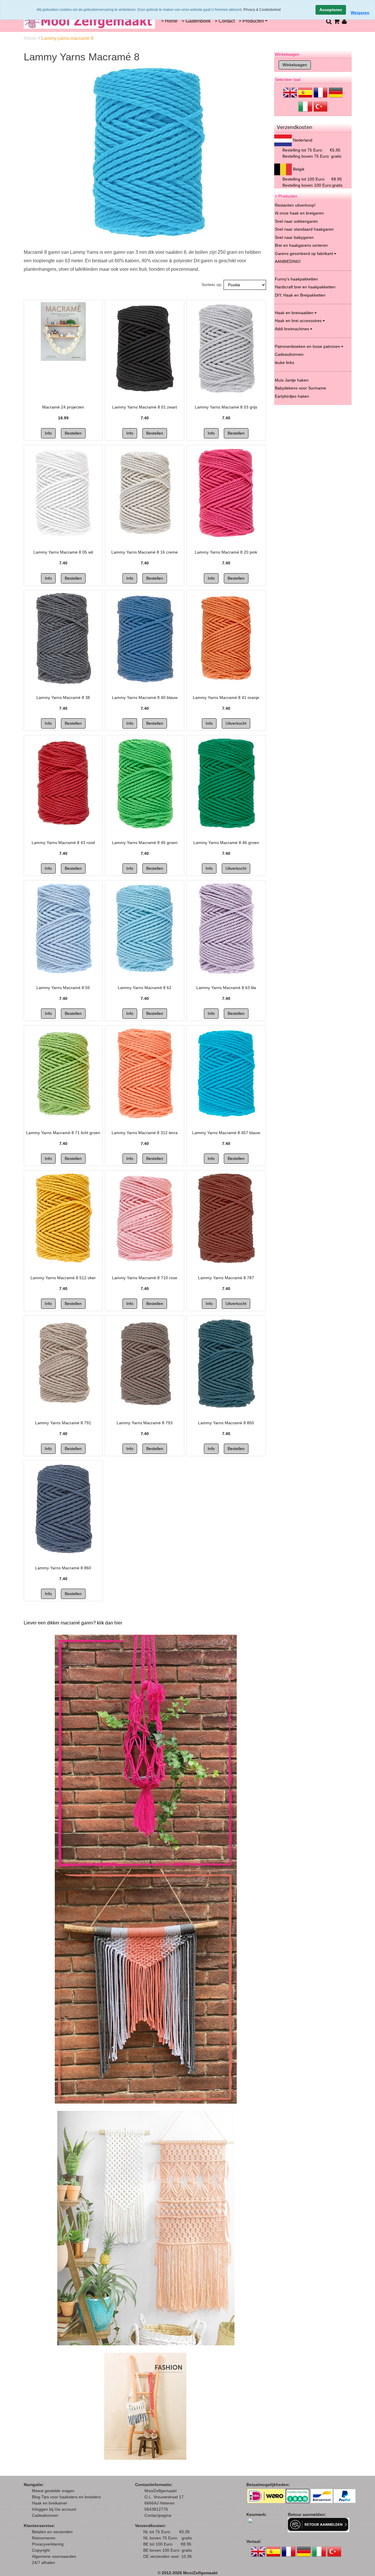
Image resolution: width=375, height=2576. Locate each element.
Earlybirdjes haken (292, 396)
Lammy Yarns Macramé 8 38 (63, 697)
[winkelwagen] (336, 21)
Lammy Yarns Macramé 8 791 (63, 1423)
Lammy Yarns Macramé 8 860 (63, 1568)
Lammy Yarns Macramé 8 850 (226, 1423)
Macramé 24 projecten (63, 407)
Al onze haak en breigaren (299, 213)
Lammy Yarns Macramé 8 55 (63, 988)
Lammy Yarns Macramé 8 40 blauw (145, 697)
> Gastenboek (196, 21)
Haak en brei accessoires (298, 321)
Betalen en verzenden (52, 2532)
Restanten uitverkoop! (295, 205)
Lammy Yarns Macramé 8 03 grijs (226, 407)
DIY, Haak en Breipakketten (300, 295)
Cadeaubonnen (289, 354)
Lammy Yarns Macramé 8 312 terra (145, 1133)
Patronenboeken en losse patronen (307, 346)
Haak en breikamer (50, 2503)
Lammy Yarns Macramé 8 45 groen (145, 843)
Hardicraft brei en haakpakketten (305, 287)
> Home (169, 21)
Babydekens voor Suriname (300, 388)
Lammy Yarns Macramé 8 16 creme (145, 552)
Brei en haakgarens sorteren (301, 245)
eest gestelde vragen (55, 2491)
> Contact (225, 21)
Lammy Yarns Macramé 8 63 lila (226, 988)
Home (31, 38)
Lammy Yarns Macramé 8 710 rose (145, 1278)
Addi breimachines (292, 329)
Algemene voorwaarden (54, 2556)
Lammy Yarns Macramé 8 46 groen (226, 843)
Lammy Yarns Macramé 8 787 (226, 1278)
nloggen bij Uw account (55, 2509)
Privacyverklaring (48, 2544)
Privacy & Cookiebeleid (262, 10)
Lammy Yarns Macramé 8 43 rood (63, 843)
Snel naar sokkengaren (296, 221)
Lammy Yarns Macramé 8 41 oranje (226, 697)
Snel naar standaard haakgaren (304, 229)
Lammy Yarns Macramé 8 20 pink (226, 552)
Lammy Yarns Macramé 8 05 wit (63, 552)
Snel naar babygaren (294, 237)
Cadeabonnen (45, 2515)
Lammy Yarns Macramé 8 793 (145, 1423)
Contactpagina (158, 2515)
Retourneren (44, 2538)
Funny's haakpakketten (296, 279)
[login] (344, 21)
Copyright (41, 2550)
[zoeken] (329, 21)
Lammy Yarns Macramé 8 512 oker (63, 1278)
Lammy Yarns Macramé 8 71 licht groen (63, 1133)
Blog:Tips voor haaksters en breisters (67, 2497)
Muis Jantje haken (292, 380)
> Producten (251, 21)
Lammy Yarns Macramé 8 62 (145, 988)
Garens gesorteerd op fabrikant (304, 253)
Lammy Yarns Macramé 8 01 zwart (145, 407)
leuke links (284, 363)
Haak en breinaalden (294, 313)
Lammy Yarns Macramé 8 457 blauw (226, 1133)
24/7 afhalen (44, 2563)
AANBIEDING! (288, 261)
